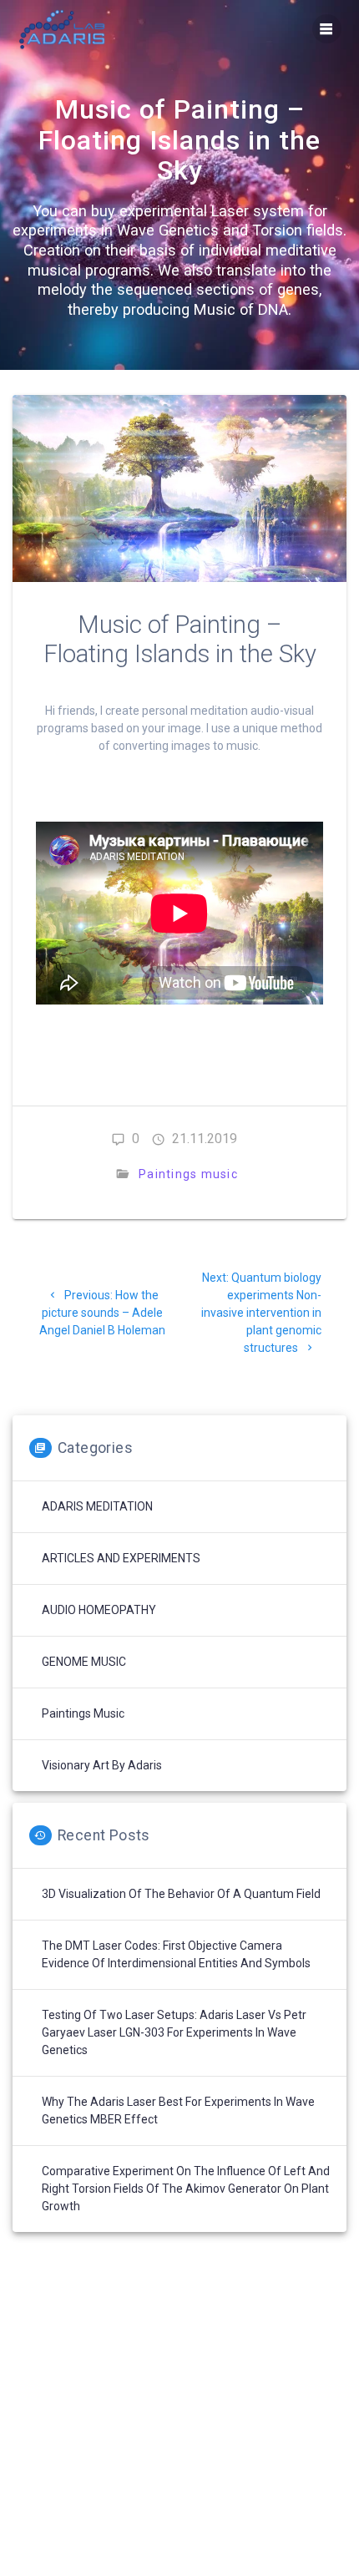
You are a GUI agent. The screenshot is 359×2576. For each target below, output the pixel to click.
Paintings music (188, 1174)
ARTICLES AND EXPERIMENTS (121, 1558)
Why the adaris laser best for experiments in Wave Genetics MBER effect (178, 2110)
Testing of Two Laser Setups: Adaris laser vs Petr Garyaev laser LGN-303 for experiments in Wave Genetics (174, 2032)
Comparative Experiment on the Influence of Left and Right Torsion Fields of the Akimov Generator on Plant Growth (186, 2189)
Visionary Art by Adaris (102, 1765)
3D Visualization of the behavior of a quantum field (181, 1894)
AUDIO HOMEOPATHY (99, 1610)
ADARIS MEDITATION (97, 1506)
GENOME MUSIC (84, 1662)
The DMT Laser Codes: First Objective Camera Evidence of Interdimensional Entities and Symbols (176, 1954)
